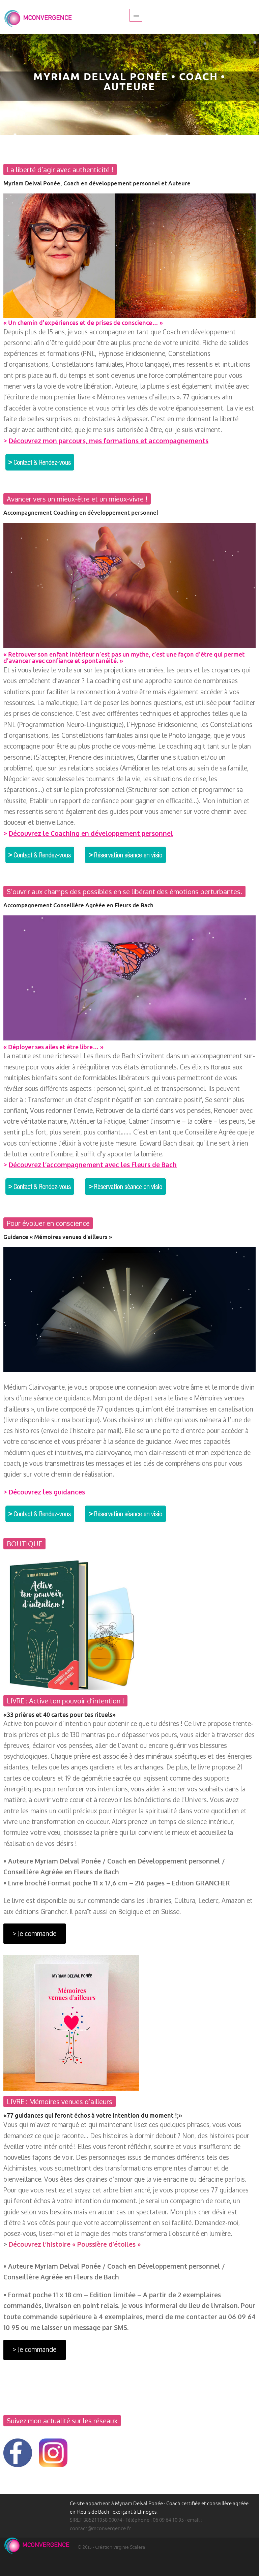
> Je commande (34, 1933)
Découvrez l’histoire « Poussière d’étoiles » (75, 2244)
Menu (136, 15)
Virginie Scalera (129, 2547)
